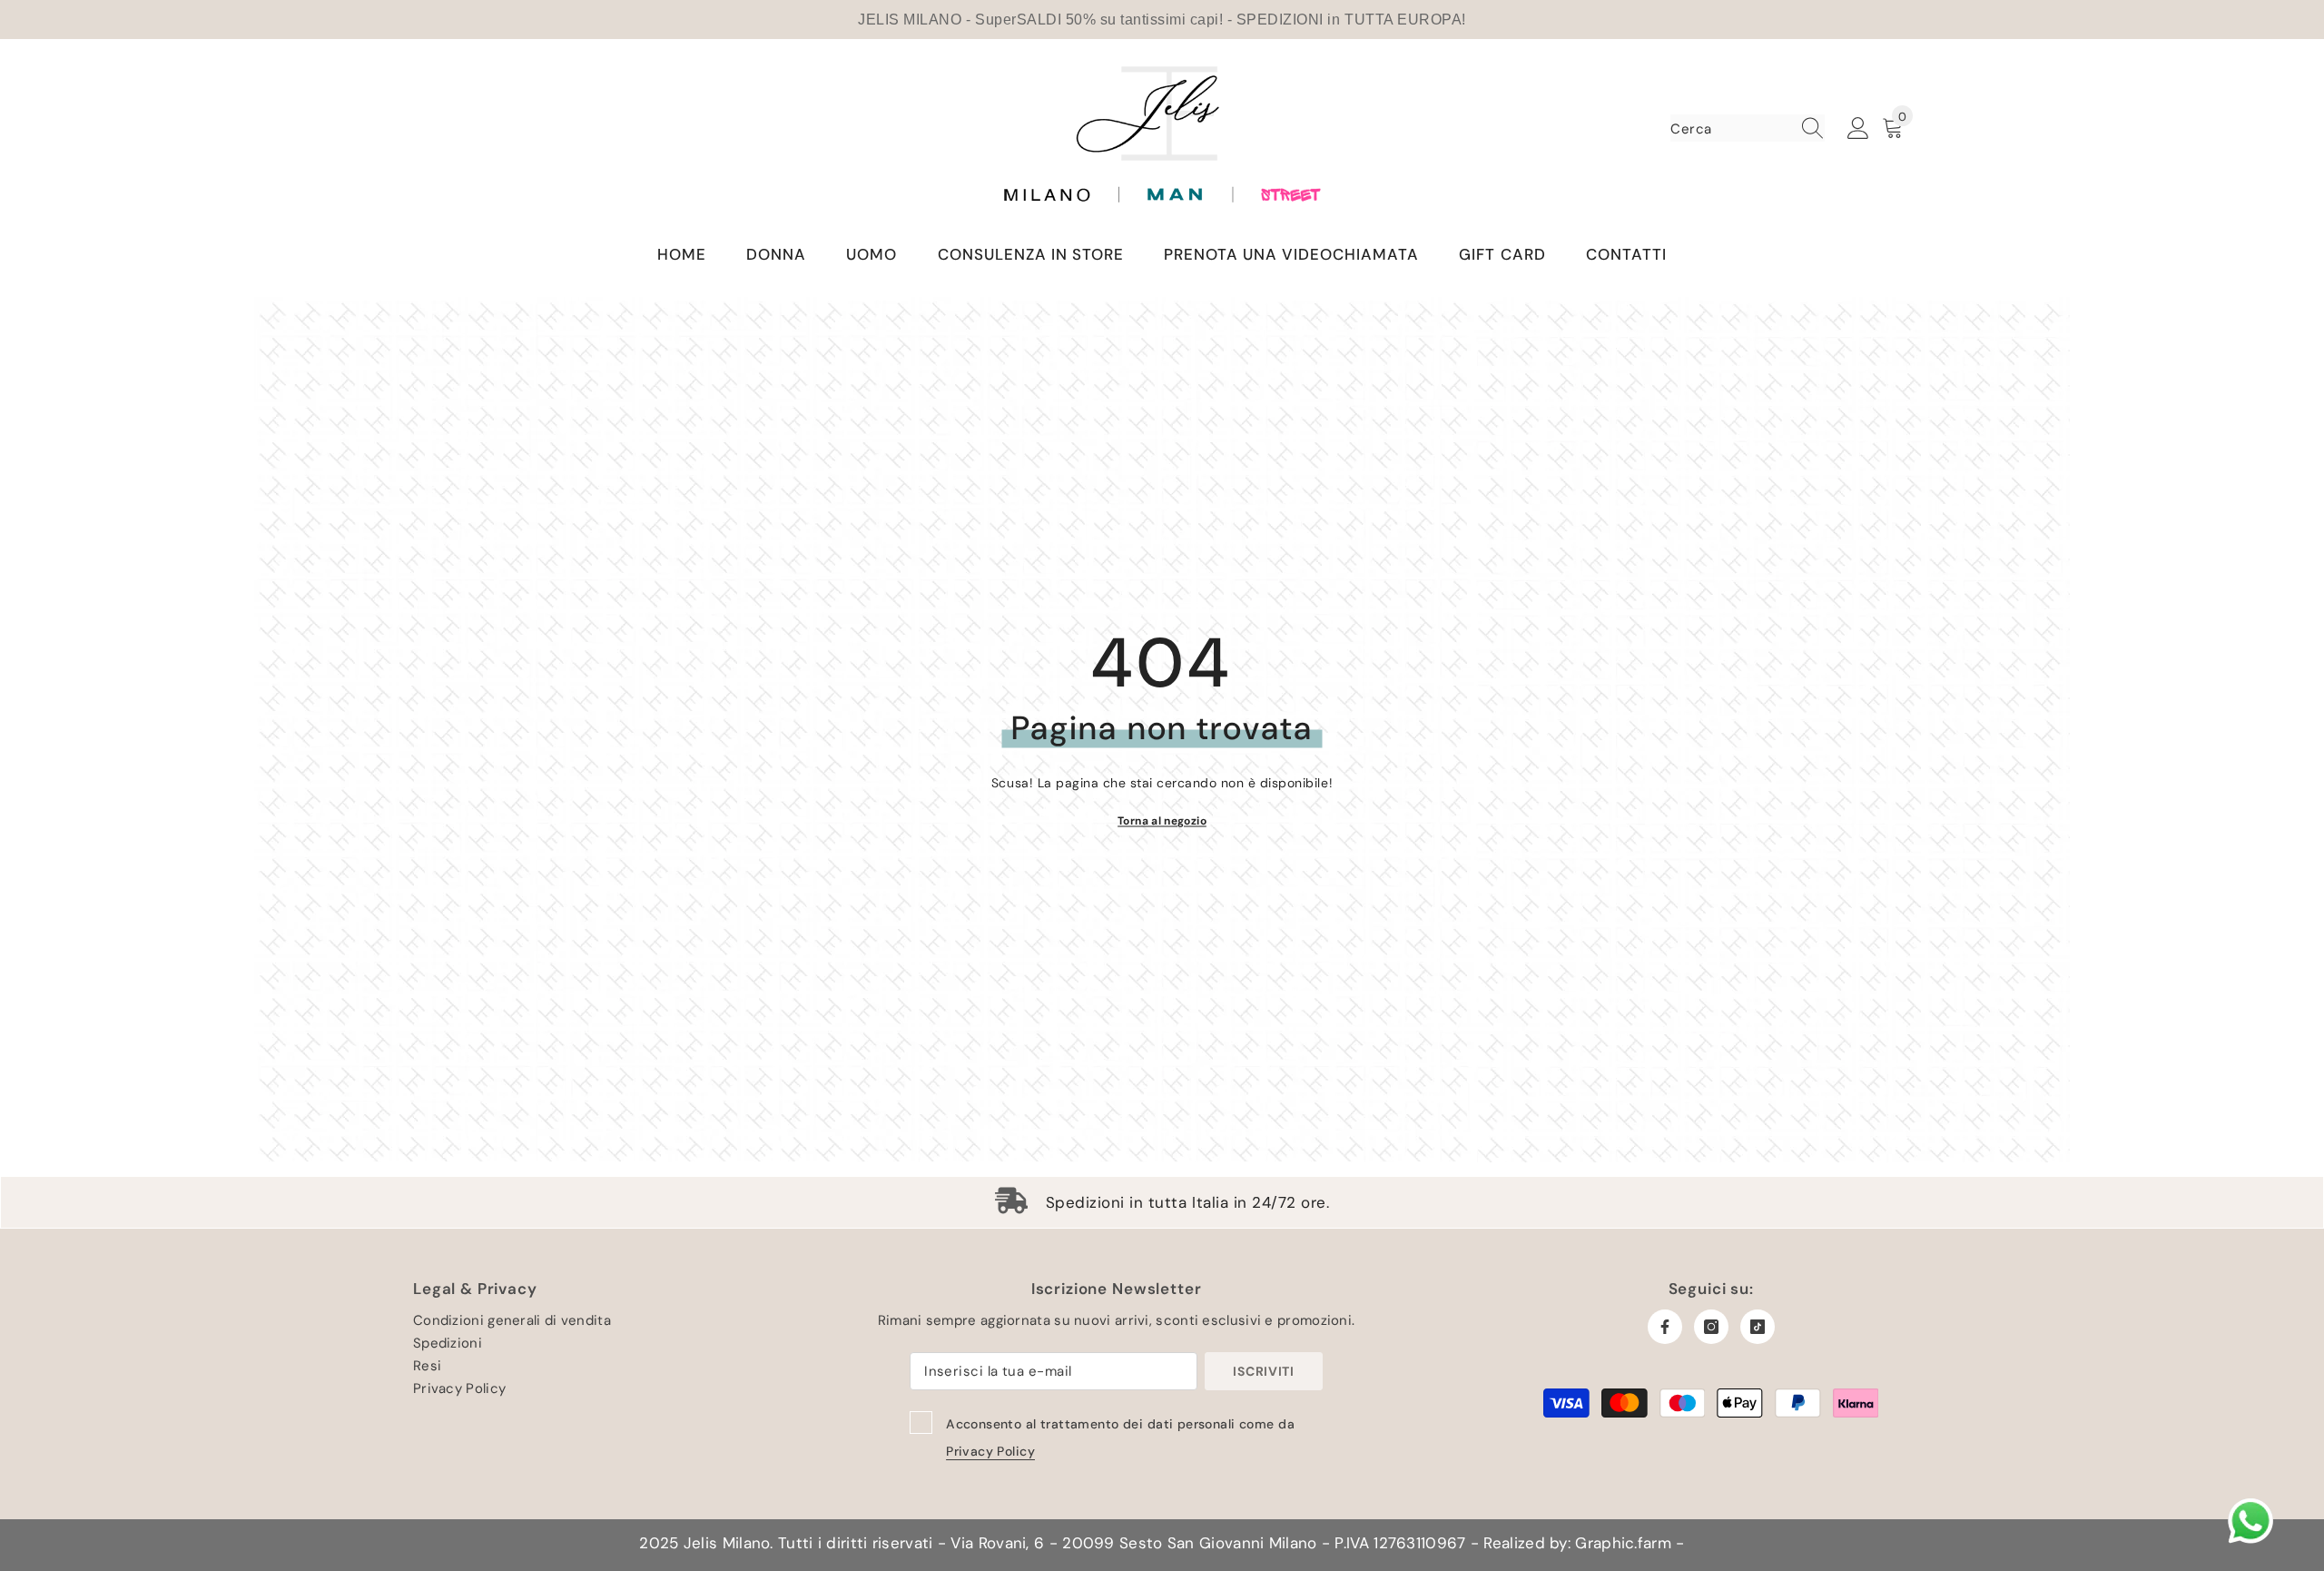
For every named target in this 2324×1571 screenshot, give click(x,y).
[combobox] (1730, 128)
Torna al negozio (1162, 820)
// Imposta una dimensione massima (1162, 138)
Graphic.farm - (1628, 1543)
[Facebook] (1665, 1327)
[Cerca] (1748, 128)
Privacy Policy (990, 1451)
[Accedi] (1858, 129)
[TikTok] (1758, 1327)
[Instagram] (1711, 1327)
